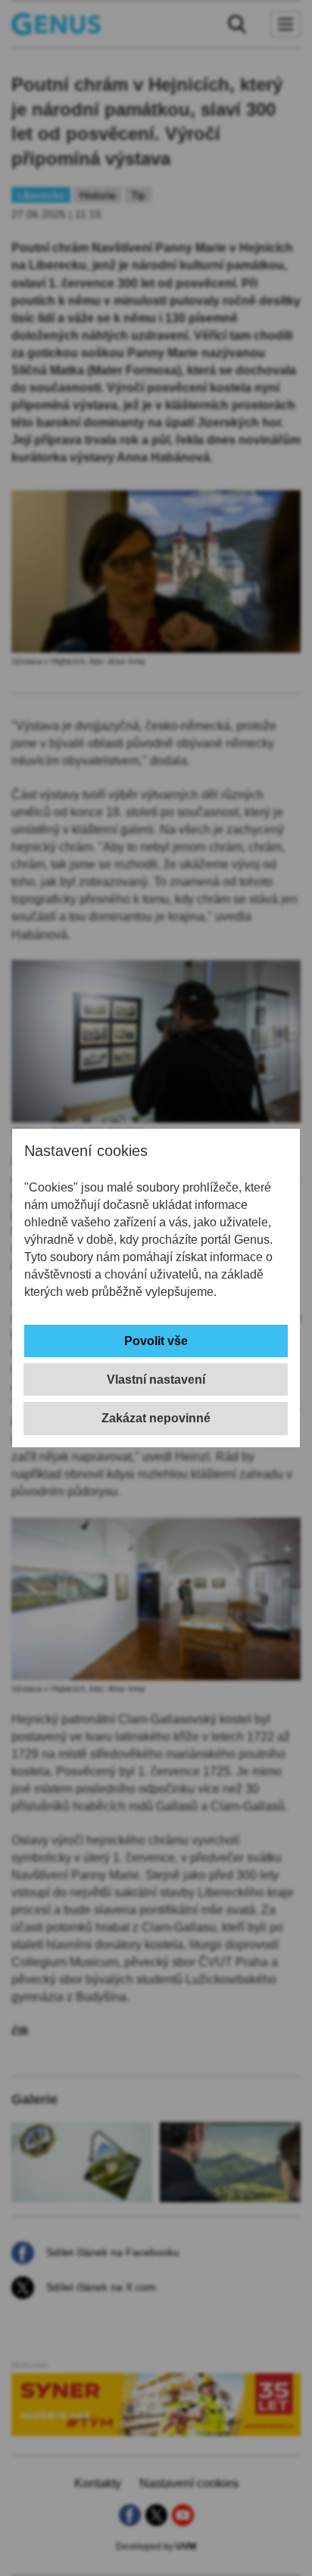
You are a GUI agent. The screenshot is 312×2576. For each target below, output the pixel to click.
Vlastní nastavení (156, 1380)
